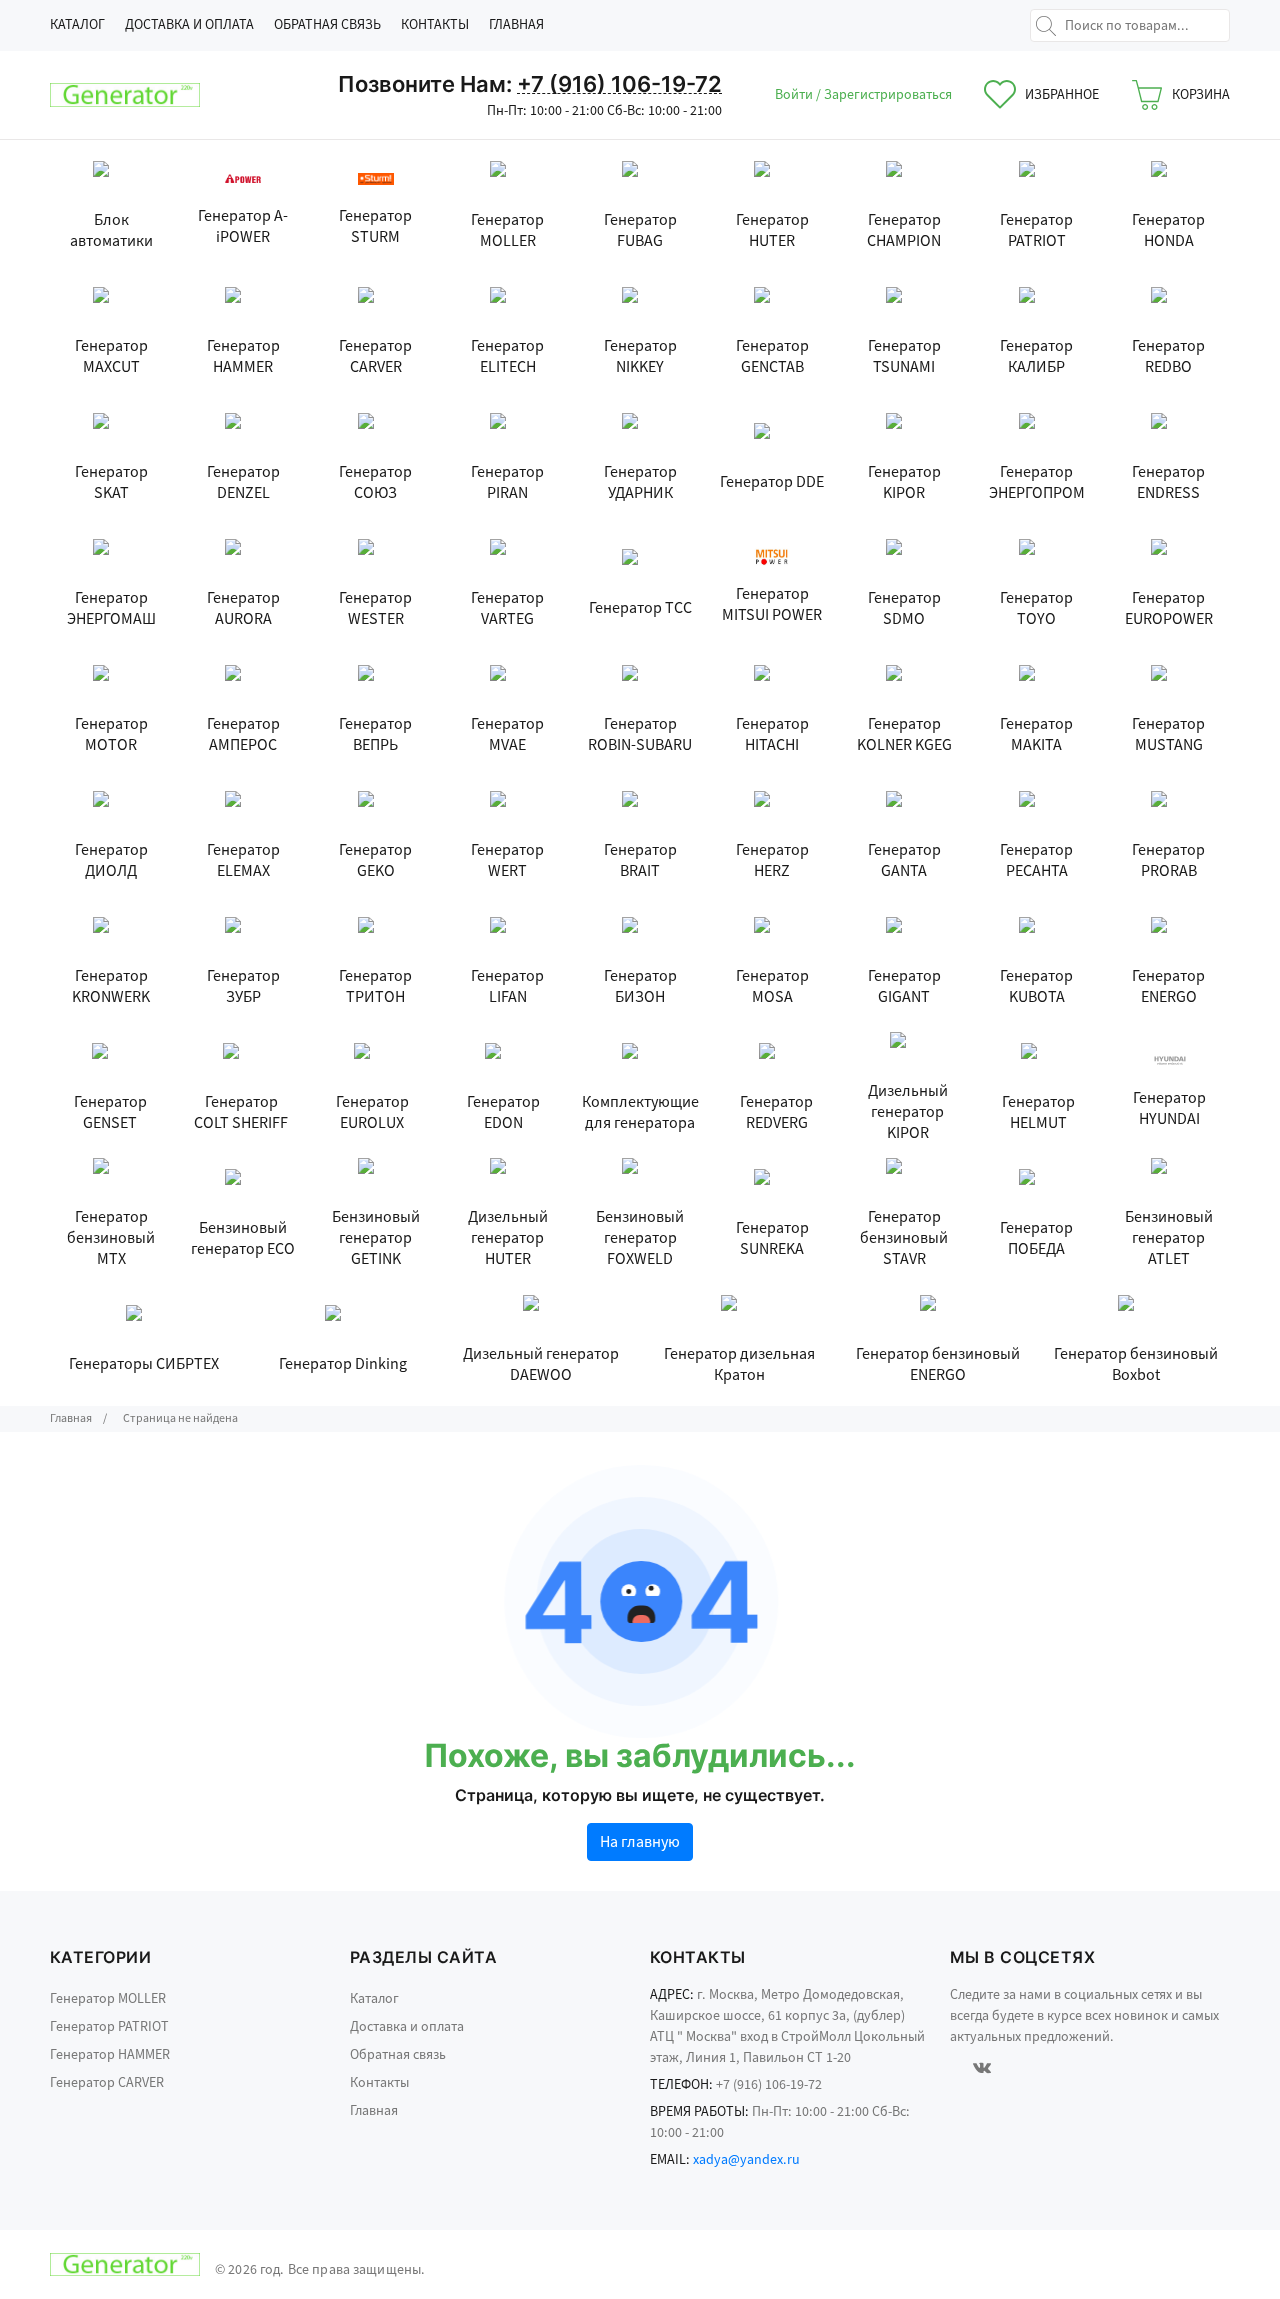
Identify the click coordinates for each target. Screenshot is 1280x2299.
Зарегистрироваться (888, 95)
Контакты (435, 25)
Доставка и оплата (189, 25)
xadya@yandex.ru (746, 2160)
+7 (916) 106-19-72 (619, 84)
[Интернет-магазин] (125, 94)
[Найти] (1046, 26)
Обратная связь (327, 25)
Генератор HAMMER (110, 2055)
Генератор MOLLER (108, 1999)
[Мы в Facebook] (953, 2067)
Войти (795, 95)
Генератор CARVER (107, 2083)
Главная (516, 25)
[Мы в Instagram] (1011, 2067)
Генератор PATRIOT (109, 2027)
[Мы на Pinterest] (1038, 2067)
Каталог (77, 25)
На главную (640, 1842)
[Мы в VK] (982, 2067)
